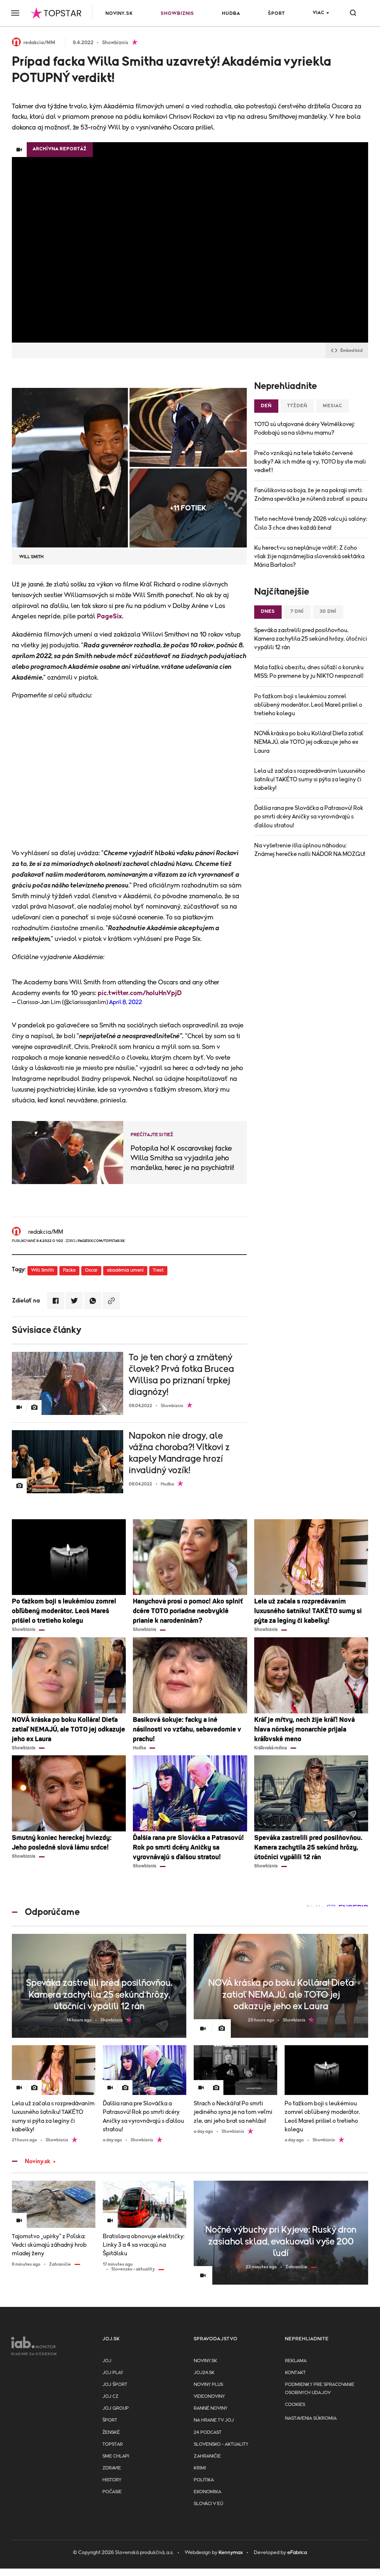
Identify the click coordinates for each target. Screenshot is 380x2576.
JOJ (107, 2361)
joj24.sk (204, 2373)
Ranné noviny (211, 2408)
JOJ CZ (110, 2397)
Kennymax (231, 2553)
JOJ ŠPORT (115, 2385)
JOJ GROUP (116, 2408)
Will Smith (42, 1270)
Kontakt (295, 2373)
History (112, 2480)
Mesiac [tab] (332, 406)
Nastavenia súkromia (311, 2418)
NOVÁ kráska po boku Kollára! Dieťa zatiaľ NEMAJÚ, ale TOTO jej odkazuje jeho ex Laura (309, 742)
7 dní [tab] (297, 612)
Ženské (111, 2433)
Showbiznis (177, 14)
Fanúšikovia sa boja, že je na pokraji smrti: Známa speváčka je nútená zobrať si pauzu (311, 495)
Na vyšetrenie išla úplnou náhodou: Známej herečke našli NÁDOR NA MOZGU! (310, 850)
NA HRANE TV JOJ (214, 2420)
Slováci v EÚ (208, 2504)
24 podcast (208, 2433)
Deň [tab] (266, 406)
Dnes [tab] (268, 612)
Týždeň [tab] (297, 406)
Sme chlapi (116, 2456)
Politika (204, 2480)
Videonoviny (209, 2397)
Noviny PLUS (208, 2385)
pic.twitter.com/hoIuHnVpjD (140, 993)
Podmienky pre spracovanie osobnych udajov (320, 2389)
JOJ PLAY (113, 2373)
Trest (158, 1270)
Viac (319, 13)
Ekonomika (207, 2492)
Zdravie (112, 2468)
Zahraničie (207, 2456)
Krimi (200, 2468)
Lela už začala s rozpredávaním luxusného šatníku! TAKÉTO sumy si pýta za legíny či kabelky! (310, 779)
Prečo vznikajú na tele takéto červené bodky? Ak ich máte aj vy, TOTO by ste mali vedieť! (310, 462)
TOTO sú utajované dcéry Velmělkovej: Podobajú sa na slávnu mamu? (304, 429)
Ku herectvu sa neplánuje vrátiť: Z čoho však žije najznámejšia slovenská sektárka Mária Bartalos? (309, 556)
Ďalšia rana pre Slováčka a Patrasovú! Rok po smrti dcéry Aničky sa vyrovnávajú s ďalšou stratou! (309, 817)
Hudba (231, 14)
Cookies (295, 2405)
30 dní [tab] (328, 612)
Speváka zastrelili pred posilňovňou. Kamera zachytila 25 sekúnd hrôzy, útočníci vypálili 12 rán (311, 639)
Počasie (112, 2492)
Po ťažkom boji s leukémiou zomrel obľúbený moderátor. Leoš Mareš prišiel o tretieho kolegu (308, 705)
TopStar (113, 2444)
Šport (276, 14)
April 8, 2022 (126, 1002)
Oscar (91, 1270)
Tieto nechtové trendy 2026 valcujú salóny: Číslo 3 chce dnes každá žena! (311, 523)
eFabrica (297, 2553)
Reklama (296, 2361)
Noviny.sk (119, 14)
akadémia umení (125, 1270)
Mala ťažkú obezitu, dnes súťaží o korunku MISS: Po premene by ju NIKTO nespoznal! (309, 672)
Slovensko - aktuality (221, 2444)
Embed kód (351, 350)
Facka (69, 1270)
